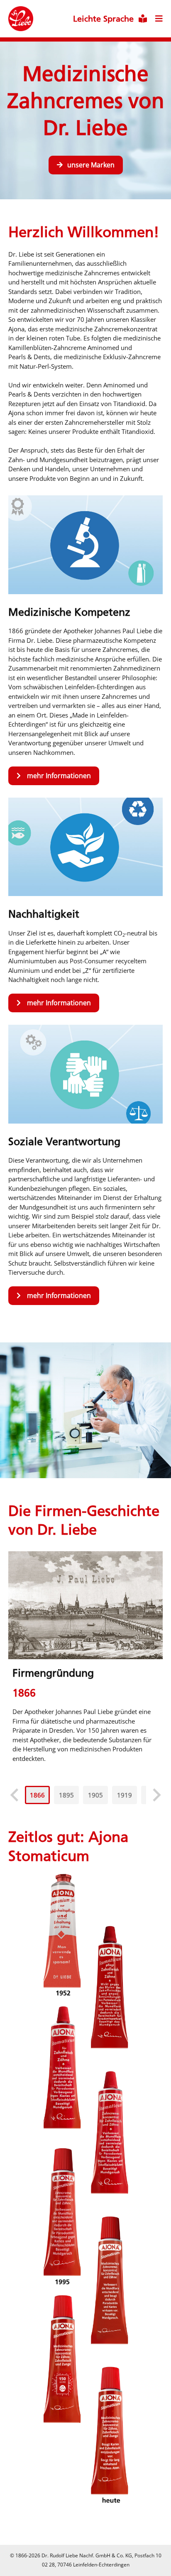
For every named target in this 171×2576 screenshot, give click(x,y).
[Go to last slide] (15, 1795)
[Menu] (155, 12)
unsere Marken (91, 165)
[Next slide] (156, 1795)
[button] (37, 1795)
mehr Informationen (59, 776)
